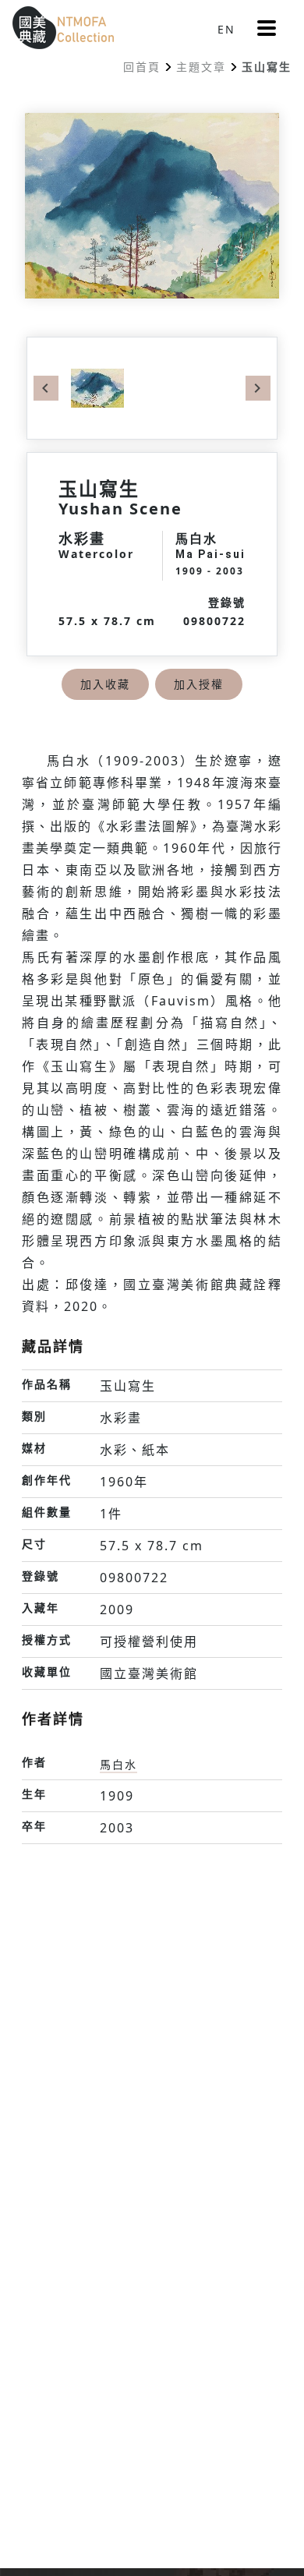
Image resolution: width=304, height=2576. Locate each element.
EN (226, 29)
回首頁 (142, 67)
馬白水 (118, 1764)
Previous (46, 388)
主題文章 (201, 67)
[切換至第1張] (97, 387)
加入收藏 (105, 684)
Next (258, 388)
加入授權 (199, 684)
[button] (267, 28)
